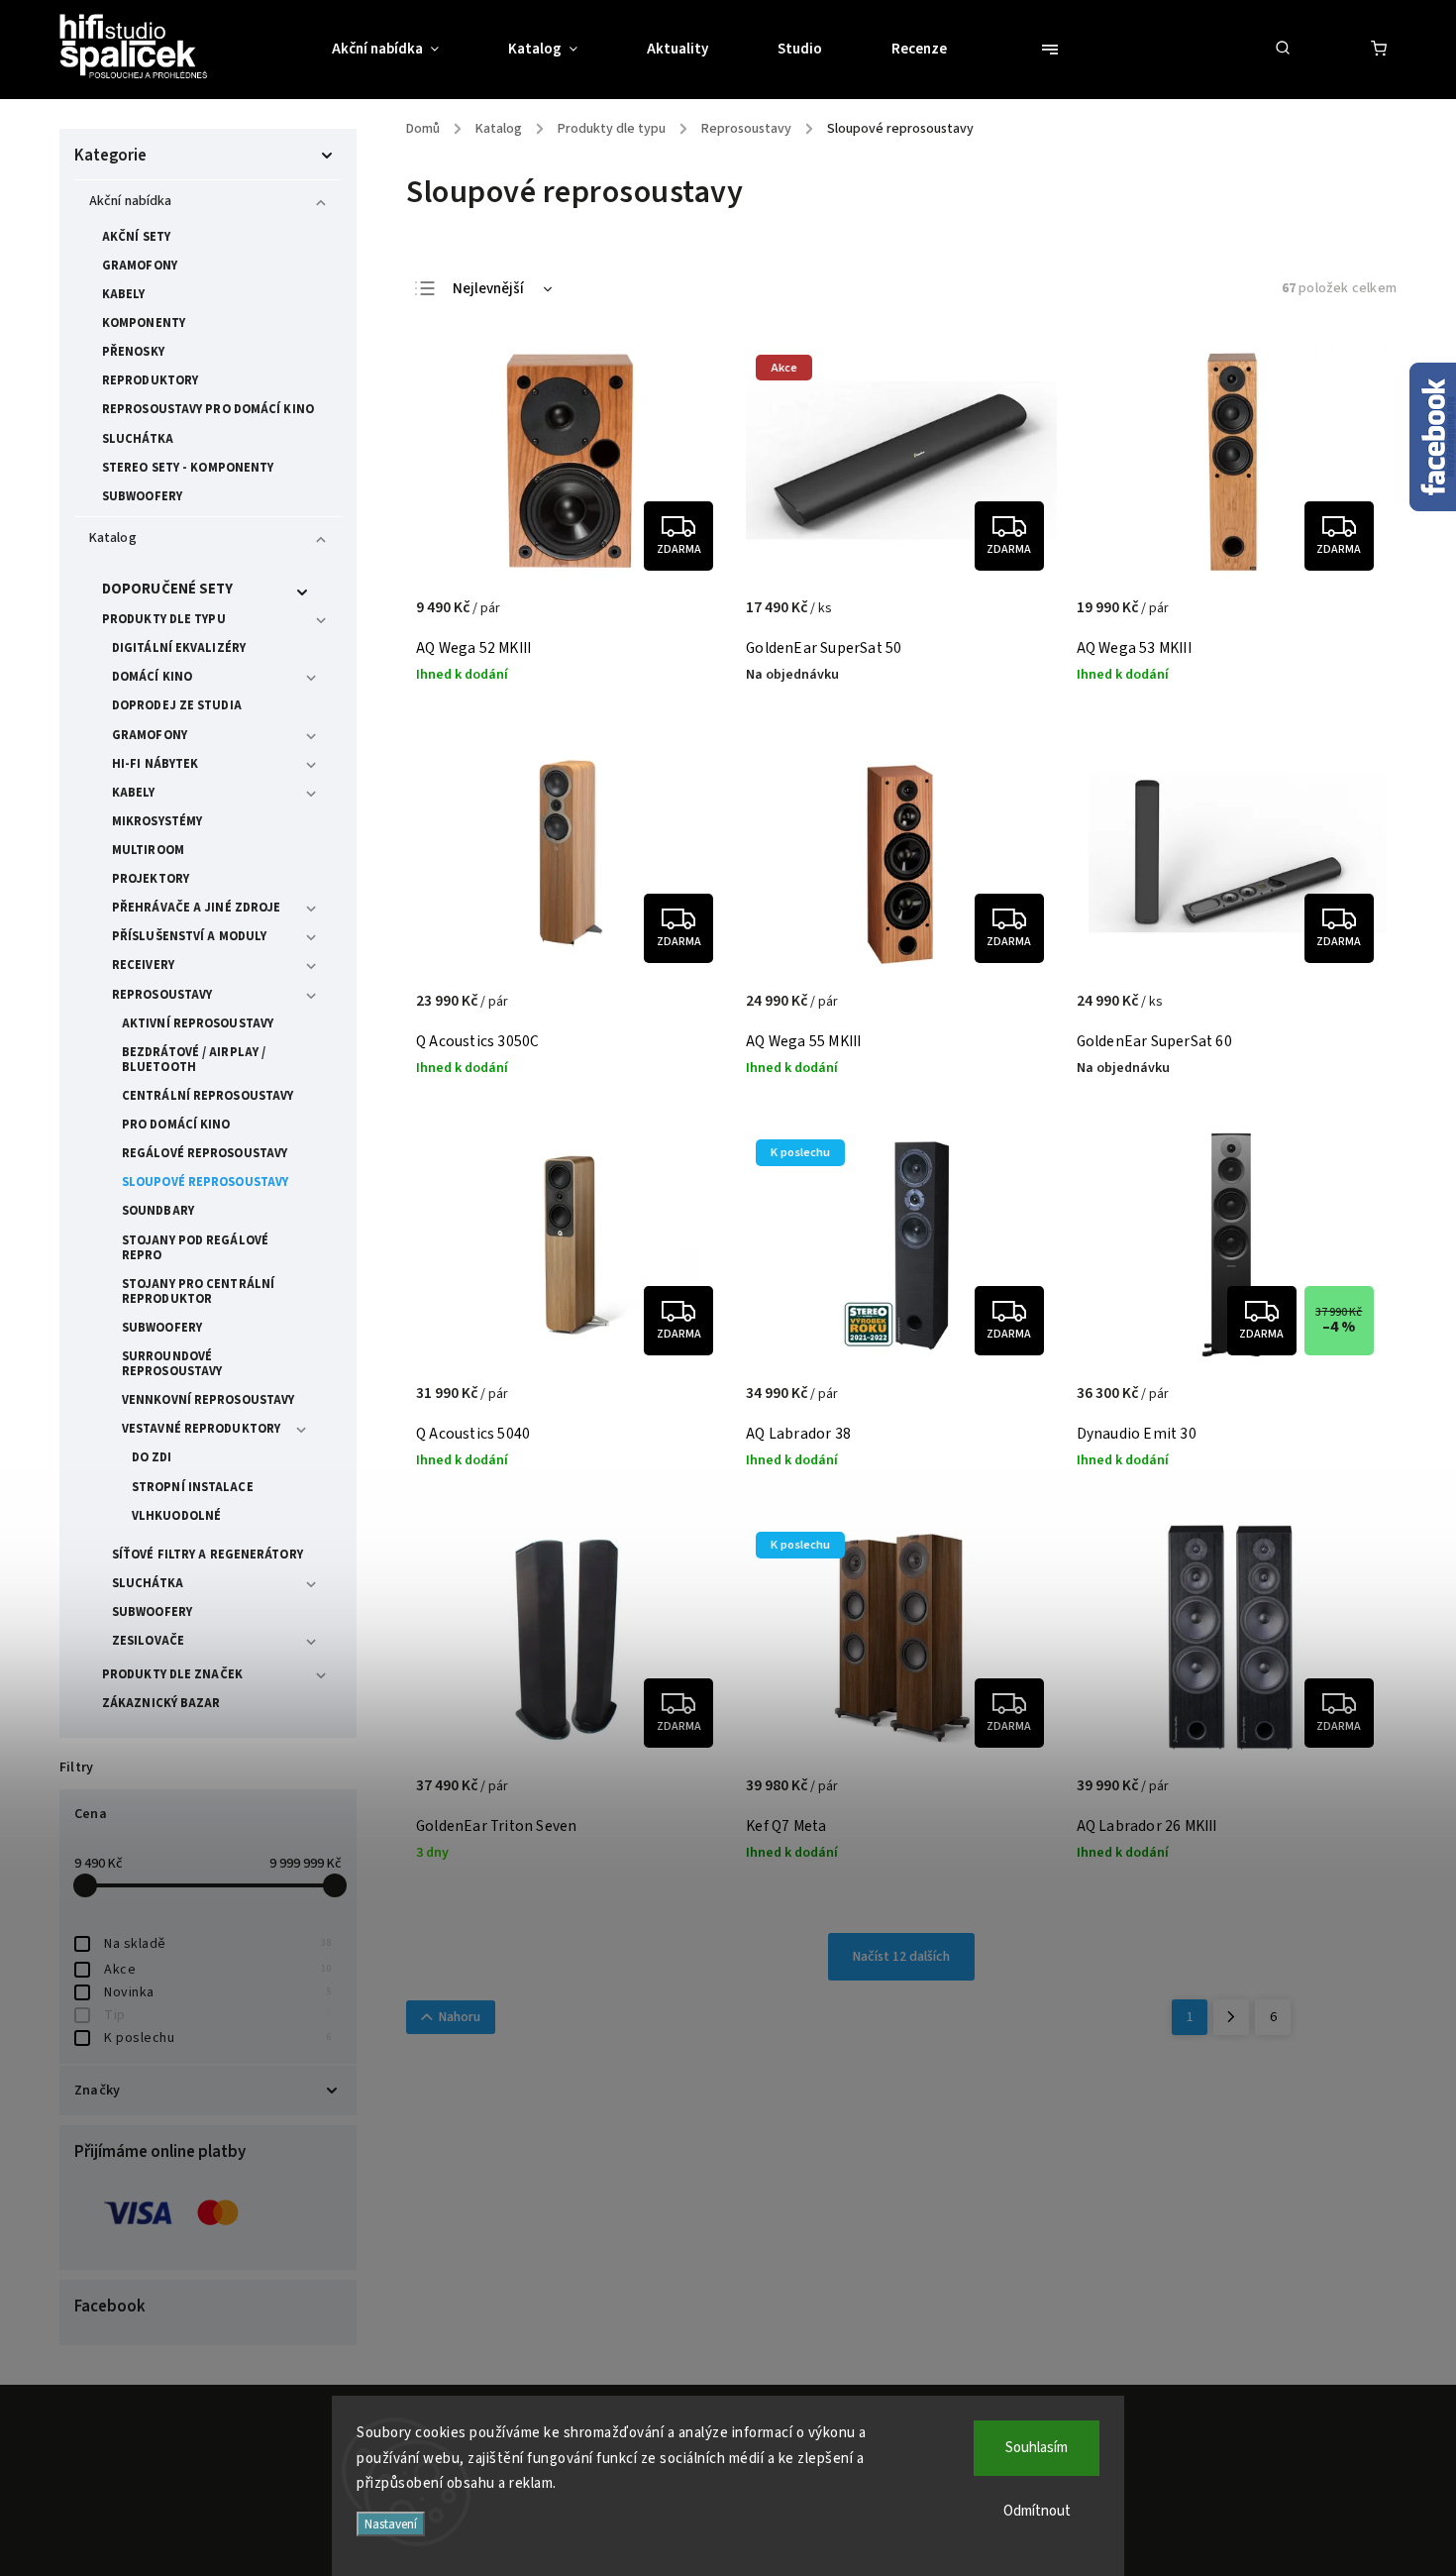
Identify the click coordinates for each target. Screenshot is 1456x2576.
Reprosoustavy (162, 995)
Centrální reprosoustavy (208, 1096)
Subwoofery (142, 496)
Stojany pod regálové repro (195, 1248)
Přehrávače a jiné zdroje (196, 908)
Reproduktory (150, 380)
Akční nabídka (130, 201)
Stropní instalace (193, 1487)
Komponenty (144, 323)
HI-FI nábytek (155, 764)
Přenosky (133, 352)
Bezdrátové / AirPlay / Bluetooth (194, 1060)
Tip (218, 2015)
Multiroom (148, 850)
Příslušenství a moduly (189, 936)
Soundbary (158, 1211)
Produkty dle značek (172, 1674)
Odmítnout (1037, 2511)
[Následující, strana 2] (1231, 2017)
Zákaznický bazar (161, 1703)
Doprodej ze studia (177, 705)
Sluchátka (138, 439)
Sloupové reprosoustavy (205, 1182)
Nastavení (391, 2524)
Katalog (113, 538)
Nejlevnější (488, 289)
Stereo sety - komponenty (188, 468)
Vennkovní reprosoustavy (208, 1400)
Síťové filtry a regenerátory (208, 1555)
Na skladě (218, 1944)
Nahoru (460, 2017)
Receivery (143, 965)
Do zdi (152, 1457)
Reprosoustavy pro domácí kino (208, 409)
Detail (690, 618)
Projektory (151, 879)
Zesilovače (148, 1641)
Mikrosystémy (157, 821)
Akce (218, 1970)
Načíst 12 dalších (901, 1957)
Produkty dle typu (164, 619)
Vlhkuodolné (176, 1516)
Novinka (218, 1992)
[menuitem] (403, 50)
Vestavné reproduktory (201, 1429)
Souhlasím (1037, 2448)
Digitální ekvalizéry (179, 648)
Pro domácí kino (176, 1125)
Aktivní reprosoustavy (198, 1023)
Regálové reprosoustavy (205, 1153)
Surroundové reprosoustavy (172, 1364)
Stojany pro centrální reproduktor (198, 1291)
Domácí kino (152, 677)
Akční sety (136, 237)
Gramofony (140, 266)
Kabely (124, 294)
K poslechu (218, 2038)
